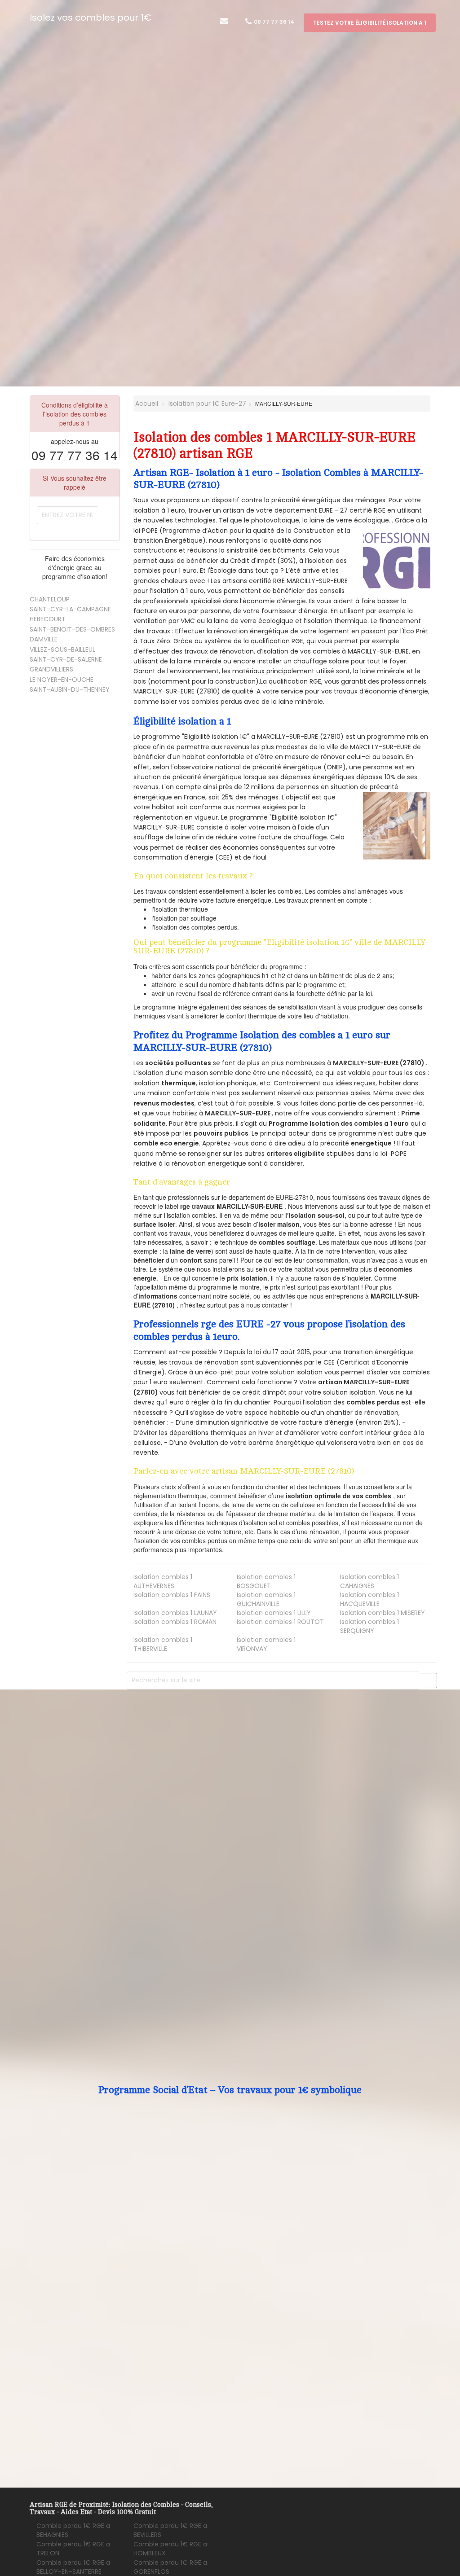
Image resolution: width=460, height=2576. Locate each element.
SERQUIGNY (369, 1626)
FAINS (172, 1595)
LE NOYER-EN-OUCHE (62, 680)
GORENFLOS (170, 2567)
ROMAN (175, 1622)
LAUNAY (175, 1613)
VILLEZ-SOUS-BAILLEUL (62, 649)
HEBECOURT (48, 619)
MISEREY (383, 1613)
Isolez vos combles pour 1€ (91, 18)
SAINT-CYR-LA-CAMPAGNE (70, 609)
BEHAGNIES (73, 2530)
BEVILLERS (170, 2530)
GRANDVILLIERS (51, 669)
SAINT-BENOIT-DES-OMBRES (72, 629)
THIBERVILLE (163, 1644)
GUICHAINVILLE (266, 1599)
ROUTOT (280, 1622)
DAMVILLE (44, 639)
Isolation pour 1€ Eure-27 (207, 404)
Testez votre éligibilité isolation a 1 (370, 23)
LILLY (274, 1613)
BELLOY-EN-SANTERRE (73, 2567)
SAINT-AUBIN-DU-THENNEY (70, 689)
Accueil (146, 404)
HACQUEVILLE (369, 1599)
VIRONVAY (266, 1644)
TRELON (73, 2549)
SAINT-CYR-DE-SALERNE (66, 659)
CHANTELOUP (50, 599)
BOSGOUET (266, 1581)
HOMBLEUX (170, 2549)
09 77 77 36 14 (273, 22)
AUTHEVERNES (163, 1581)
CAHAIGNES (369, 1581)
